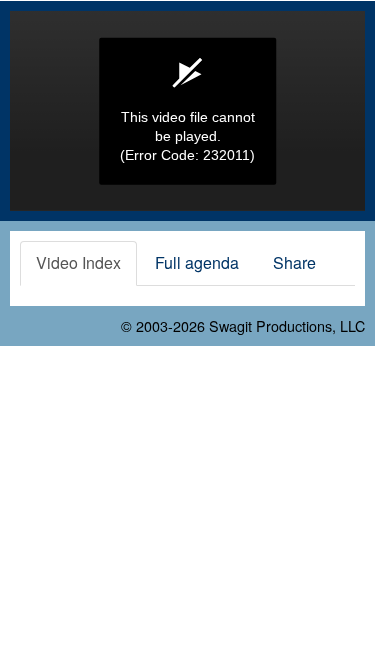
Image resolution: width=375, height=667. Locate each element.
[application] (187, 111)
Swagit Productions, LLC (287, 325)
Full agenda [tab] (197, 262)
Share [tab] (294, 262)
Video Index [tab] (78, 262)
